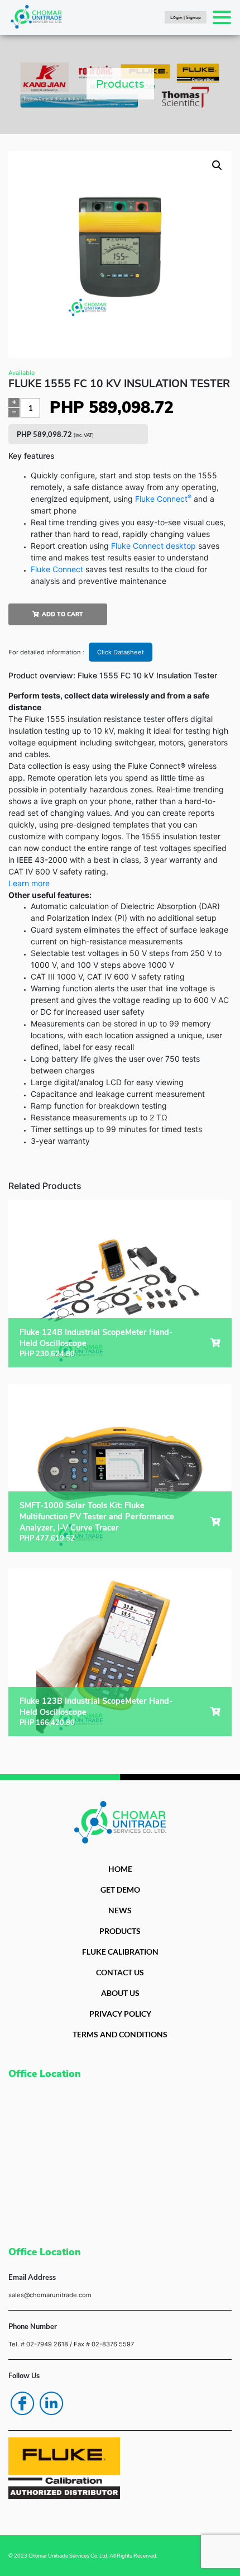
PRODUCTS (120, 1931)
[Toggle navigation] (222, 17)
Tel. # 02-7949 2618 (38, 2344)
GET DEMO (120, 1890)
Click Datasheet (121, 652)
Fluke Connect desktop (153, 546)
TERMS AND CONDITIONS (120, 2034)
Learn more (29, 883)
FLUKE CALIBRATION (120, 1952)
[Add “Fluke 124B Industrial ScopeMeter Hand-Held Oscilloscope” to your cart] (215, 1343)
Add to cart (63, 614)
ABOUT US (120, 1993)
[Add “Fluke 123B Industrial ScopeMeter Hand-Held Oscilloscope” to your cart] (215, 1712)
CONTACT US (120, 1972)
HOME (120, 1869)
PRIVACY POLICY (120, 2014)
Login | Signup (186, 17)
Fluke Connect (163, 499)
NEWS (120, 1910)
